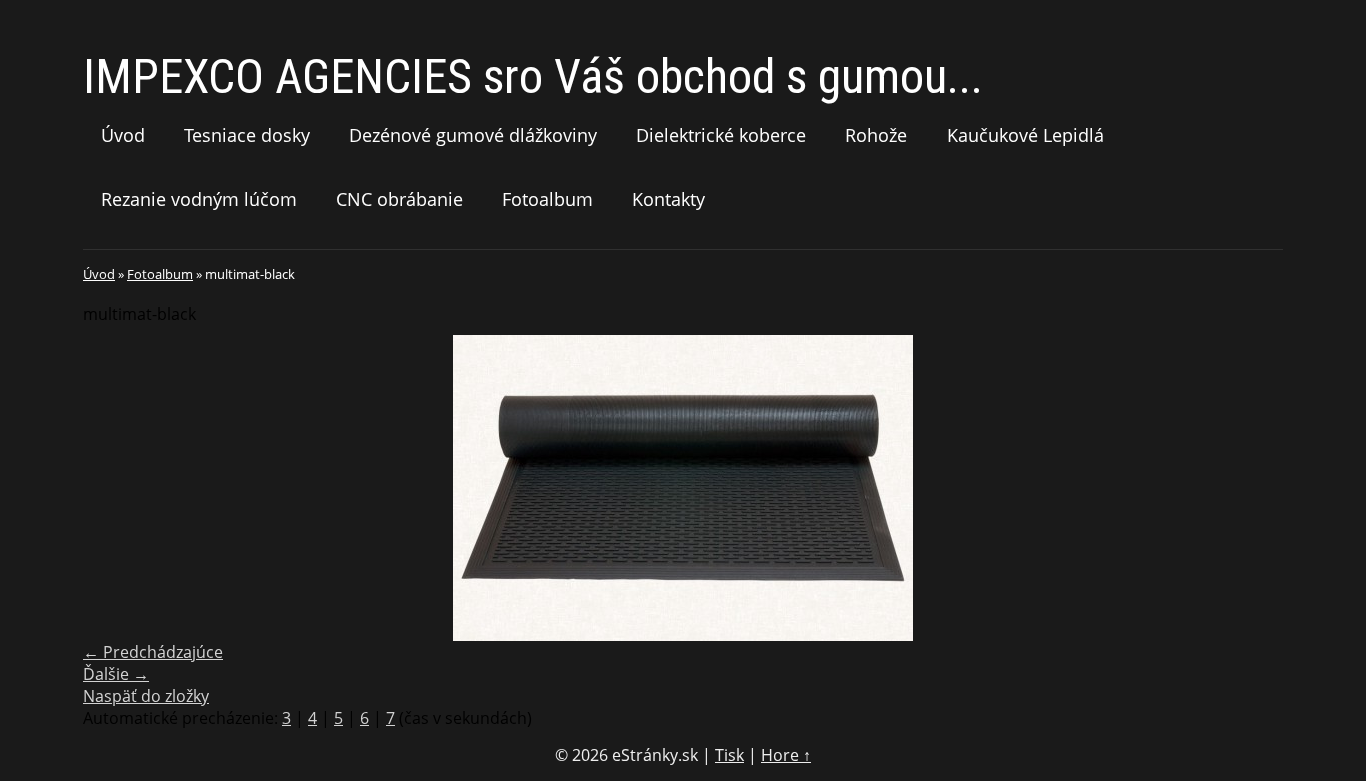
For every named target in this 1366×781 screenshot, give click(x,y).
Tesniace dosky (247, 135)
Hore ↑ (786, 755)
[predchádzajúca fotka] (115, 488)
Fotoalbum (547, 199)
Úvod (123, 135)
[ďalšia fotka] (1250, 488)
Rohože (876, 135)
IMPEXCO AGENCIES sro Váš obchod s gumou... (533, 76)
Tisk (729, 755)
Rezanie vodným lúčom (199, 199)
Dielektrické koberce (721, 135)
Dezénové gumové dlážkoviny (473, 135)
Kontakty (668, 199)
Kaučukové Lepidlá (1025, 135)
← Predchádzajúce (153, 652)
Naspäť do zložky (146, 696)
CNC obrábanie (399, 199)
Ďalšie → (116, 674)
